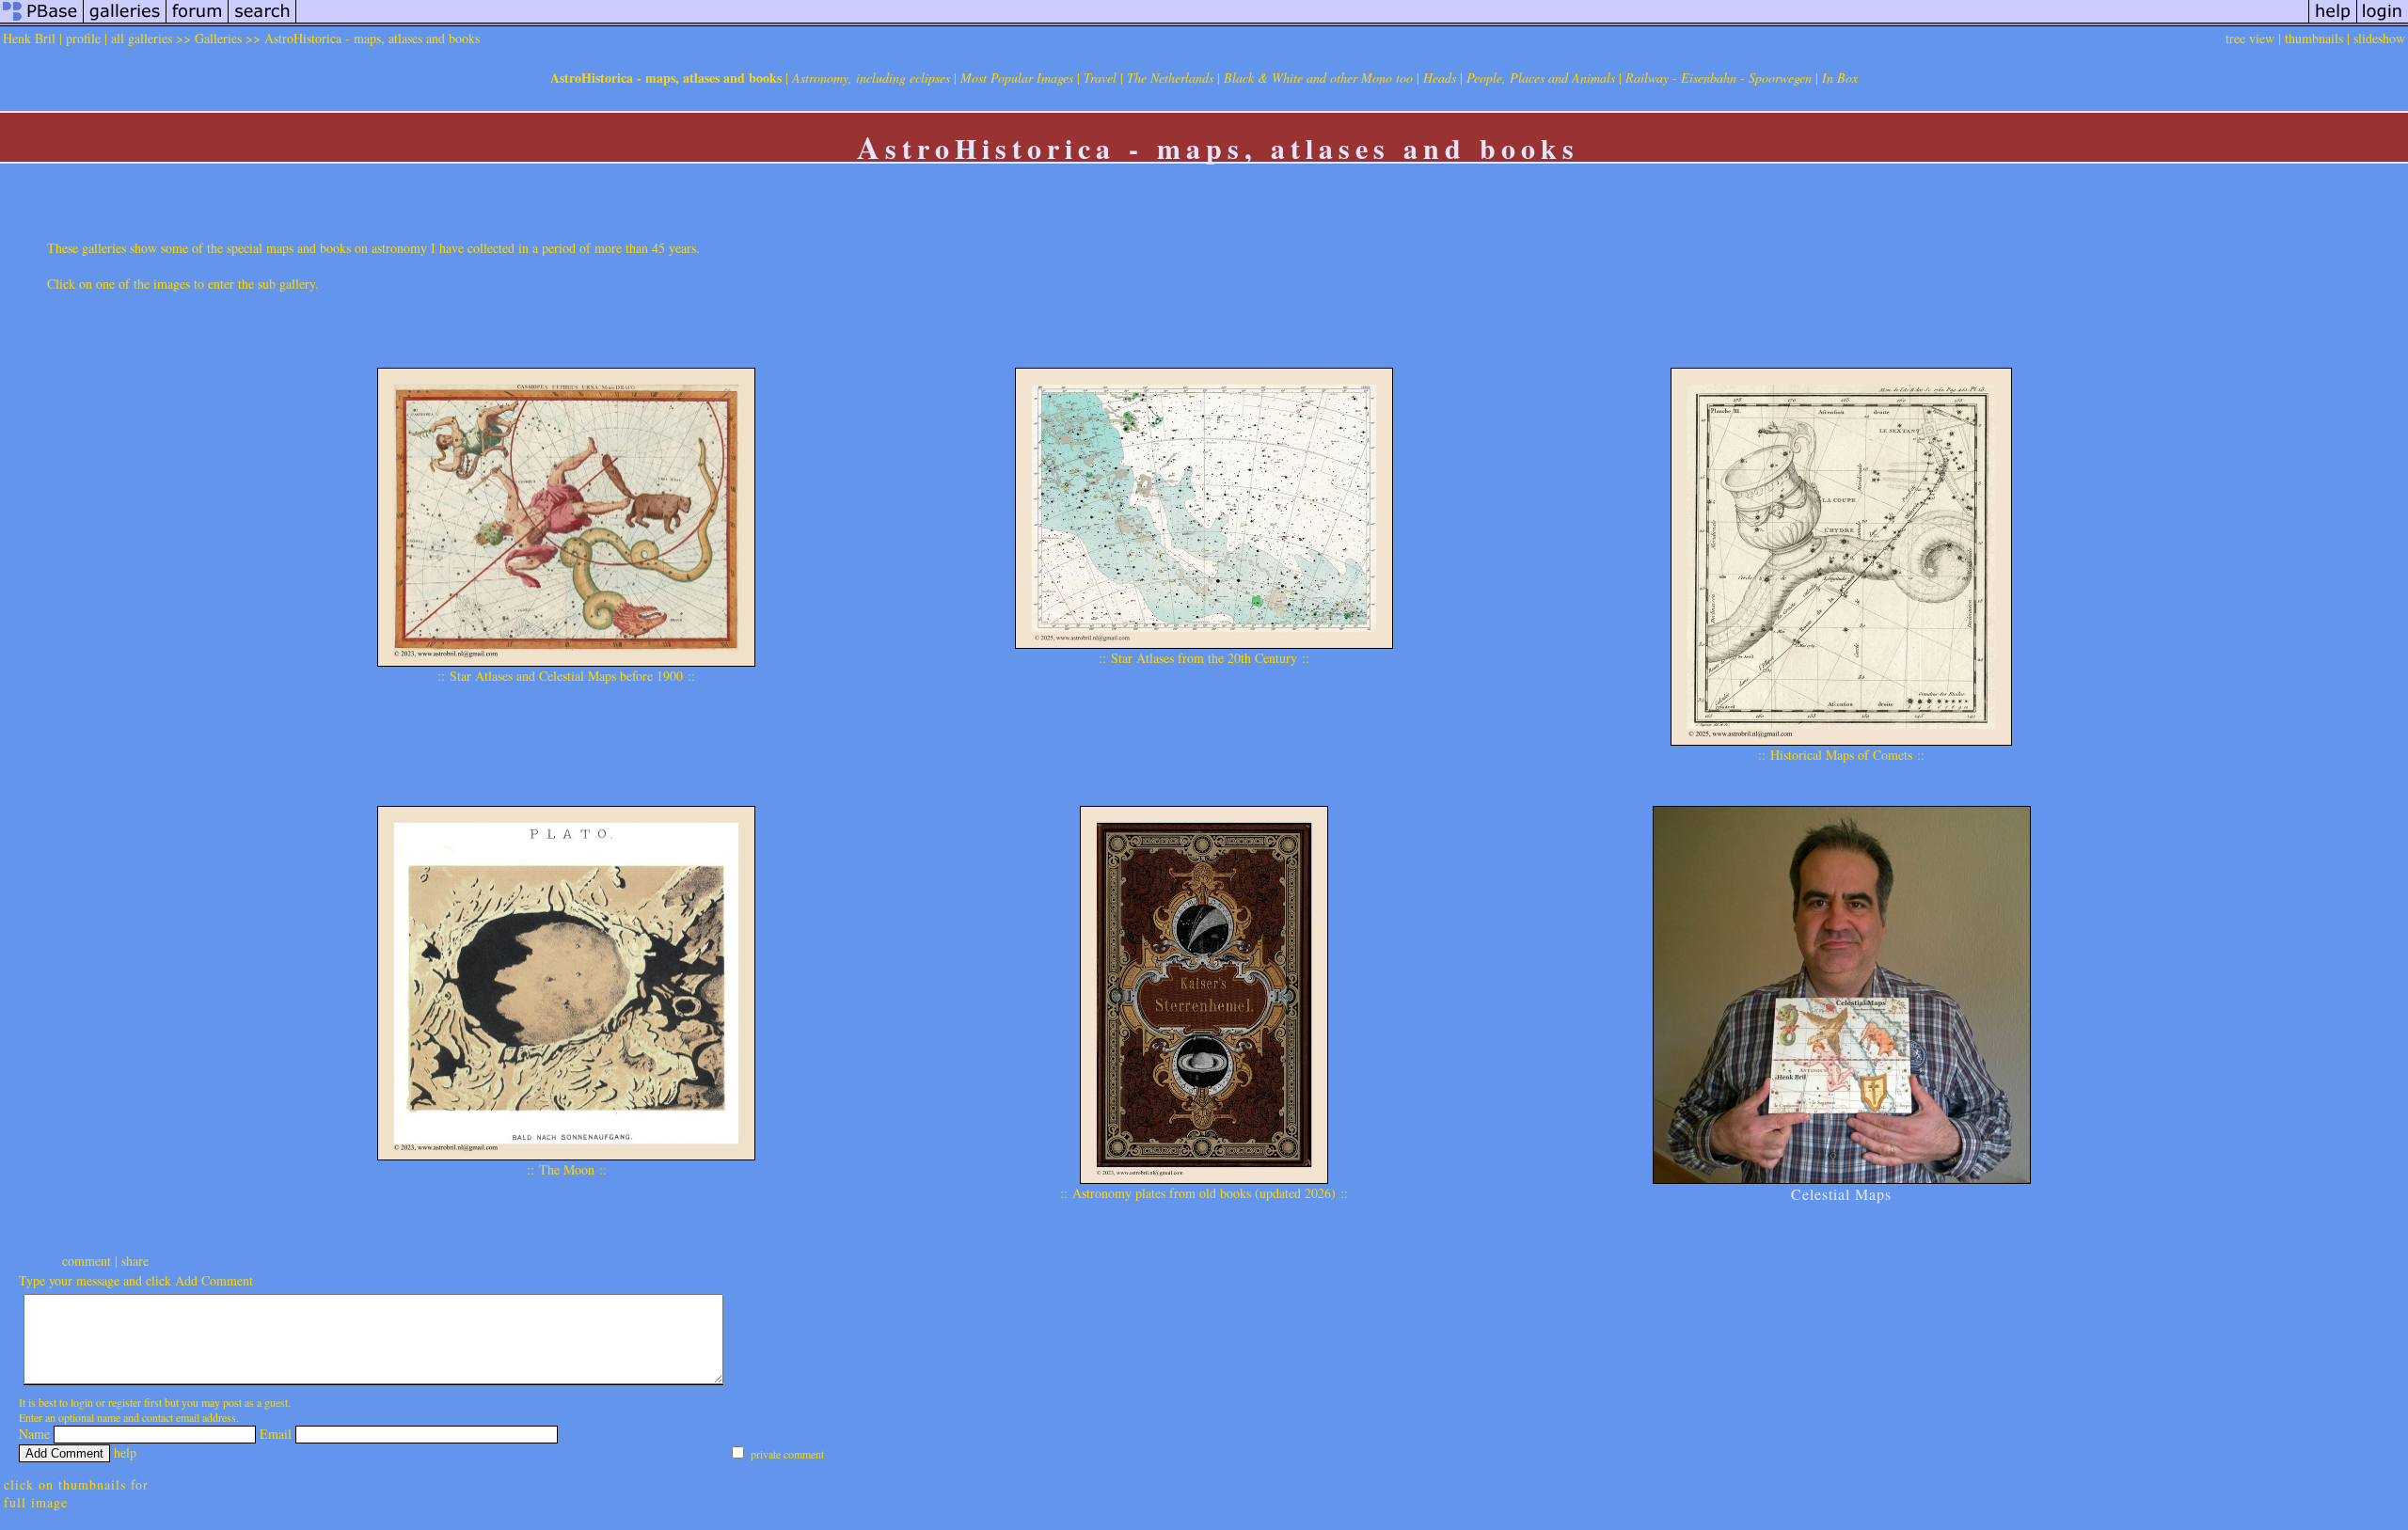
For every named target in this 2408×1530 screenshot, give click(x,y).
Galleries (218, 38)
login (82, 1402)
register (125, 1402)
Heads (1440, 78)
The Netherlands (1170, 78)
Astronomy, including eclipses (871, 78)
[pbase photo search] (262, 21)
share (135, 1261)
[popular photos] (1302, 21)
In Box (1840, 78)
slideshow (2379, 38)
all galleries (142, 38)
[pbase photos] (42, 21)
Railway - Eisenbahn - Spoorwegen (1719, 78)
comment (87, 1261)
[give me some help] (2333, 21)
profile (83, 38)
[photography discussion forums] (198, 21)
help (125, 1452)
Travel (1100, 78)
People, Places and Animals (1541, 78)
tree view (2250, 38)
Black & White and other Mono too (1318, 78)
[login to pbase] (2383, 21)
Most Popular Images (1017, 78)
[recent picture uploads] (125, 21)
